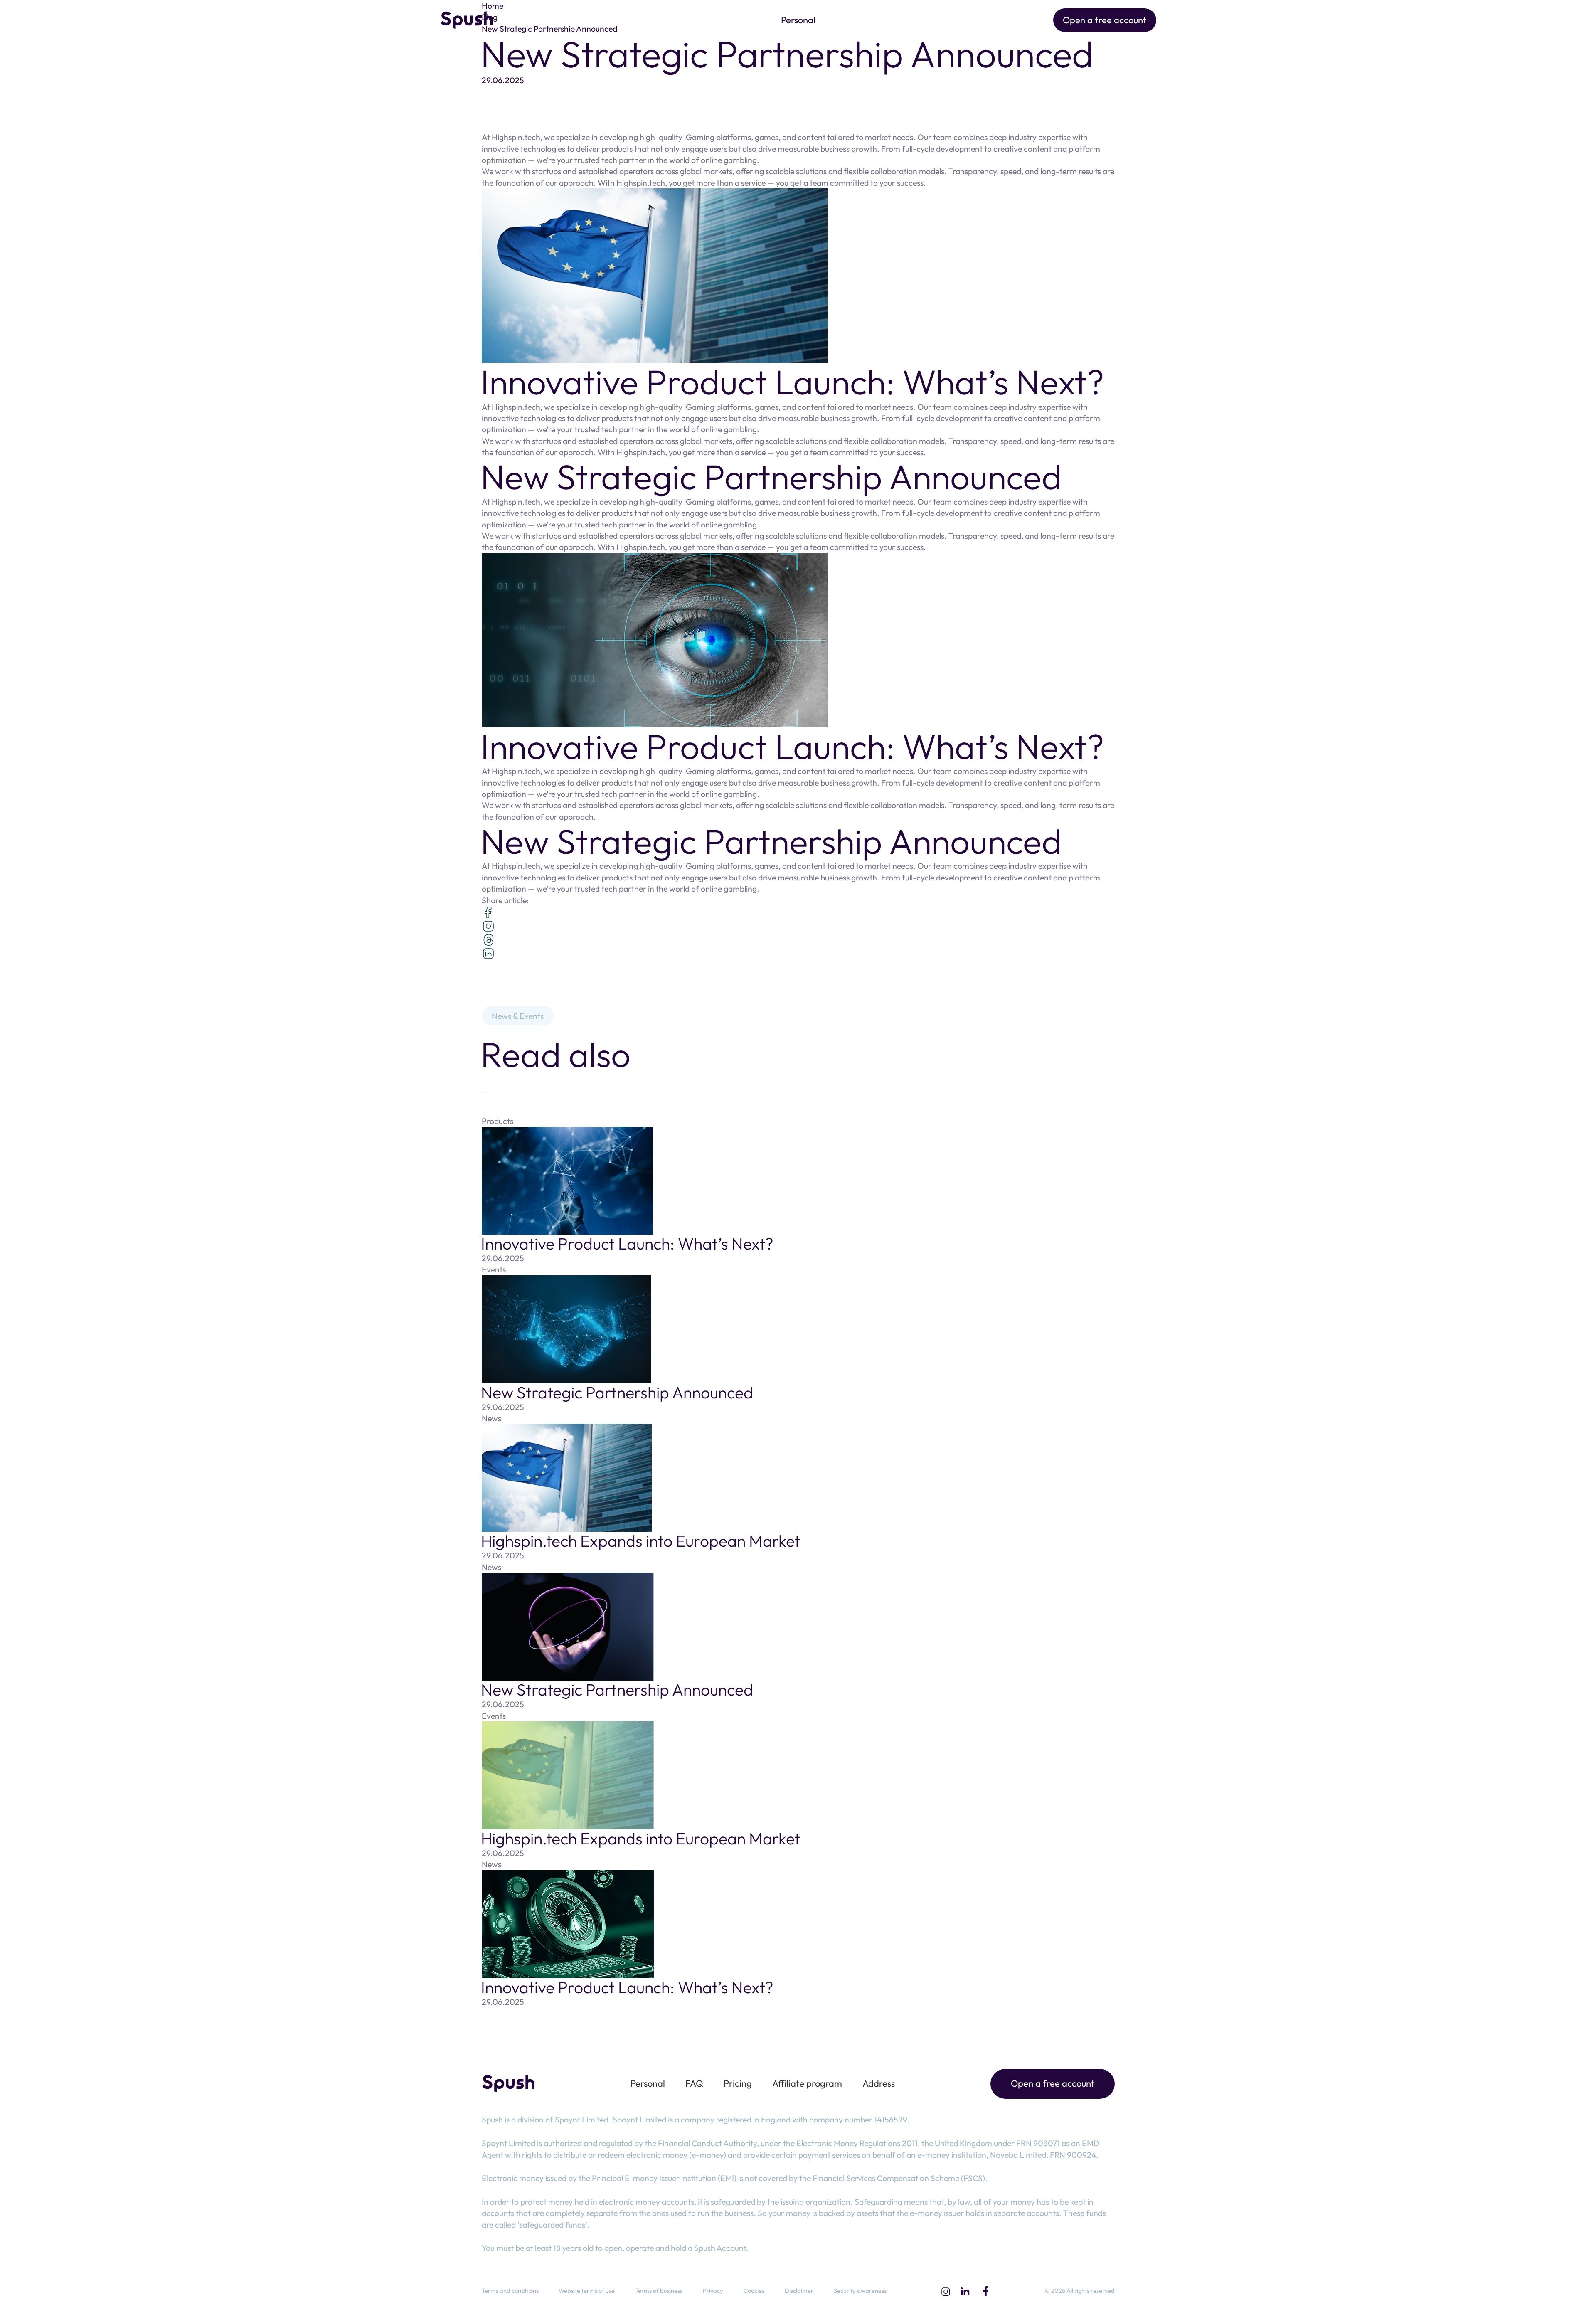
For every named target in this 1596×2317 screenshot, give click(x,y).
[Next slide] (486, 1092)
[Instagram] (945, 2291)
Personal (798, 20)
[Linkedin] (965, 2291)
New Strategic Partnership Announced (617, 1392)
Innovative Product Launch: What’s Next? (627, 1244)
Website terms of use (587, 2291)
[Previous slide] (483, 1092)
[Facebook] (986, 2291)
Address (879, 2083)
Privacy (713, 2291)
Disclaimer (799, 2291)
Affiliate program (807, 2083)
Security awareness (860, 2291)
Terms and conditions (510, 2291)
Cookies (754, 2291)
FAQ (694, 2083)
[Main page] (467, 20)
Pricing (738, 2083)
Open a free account (1105, 20)
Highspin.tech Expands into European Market (640, 1541)
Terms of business (659, 2291)
